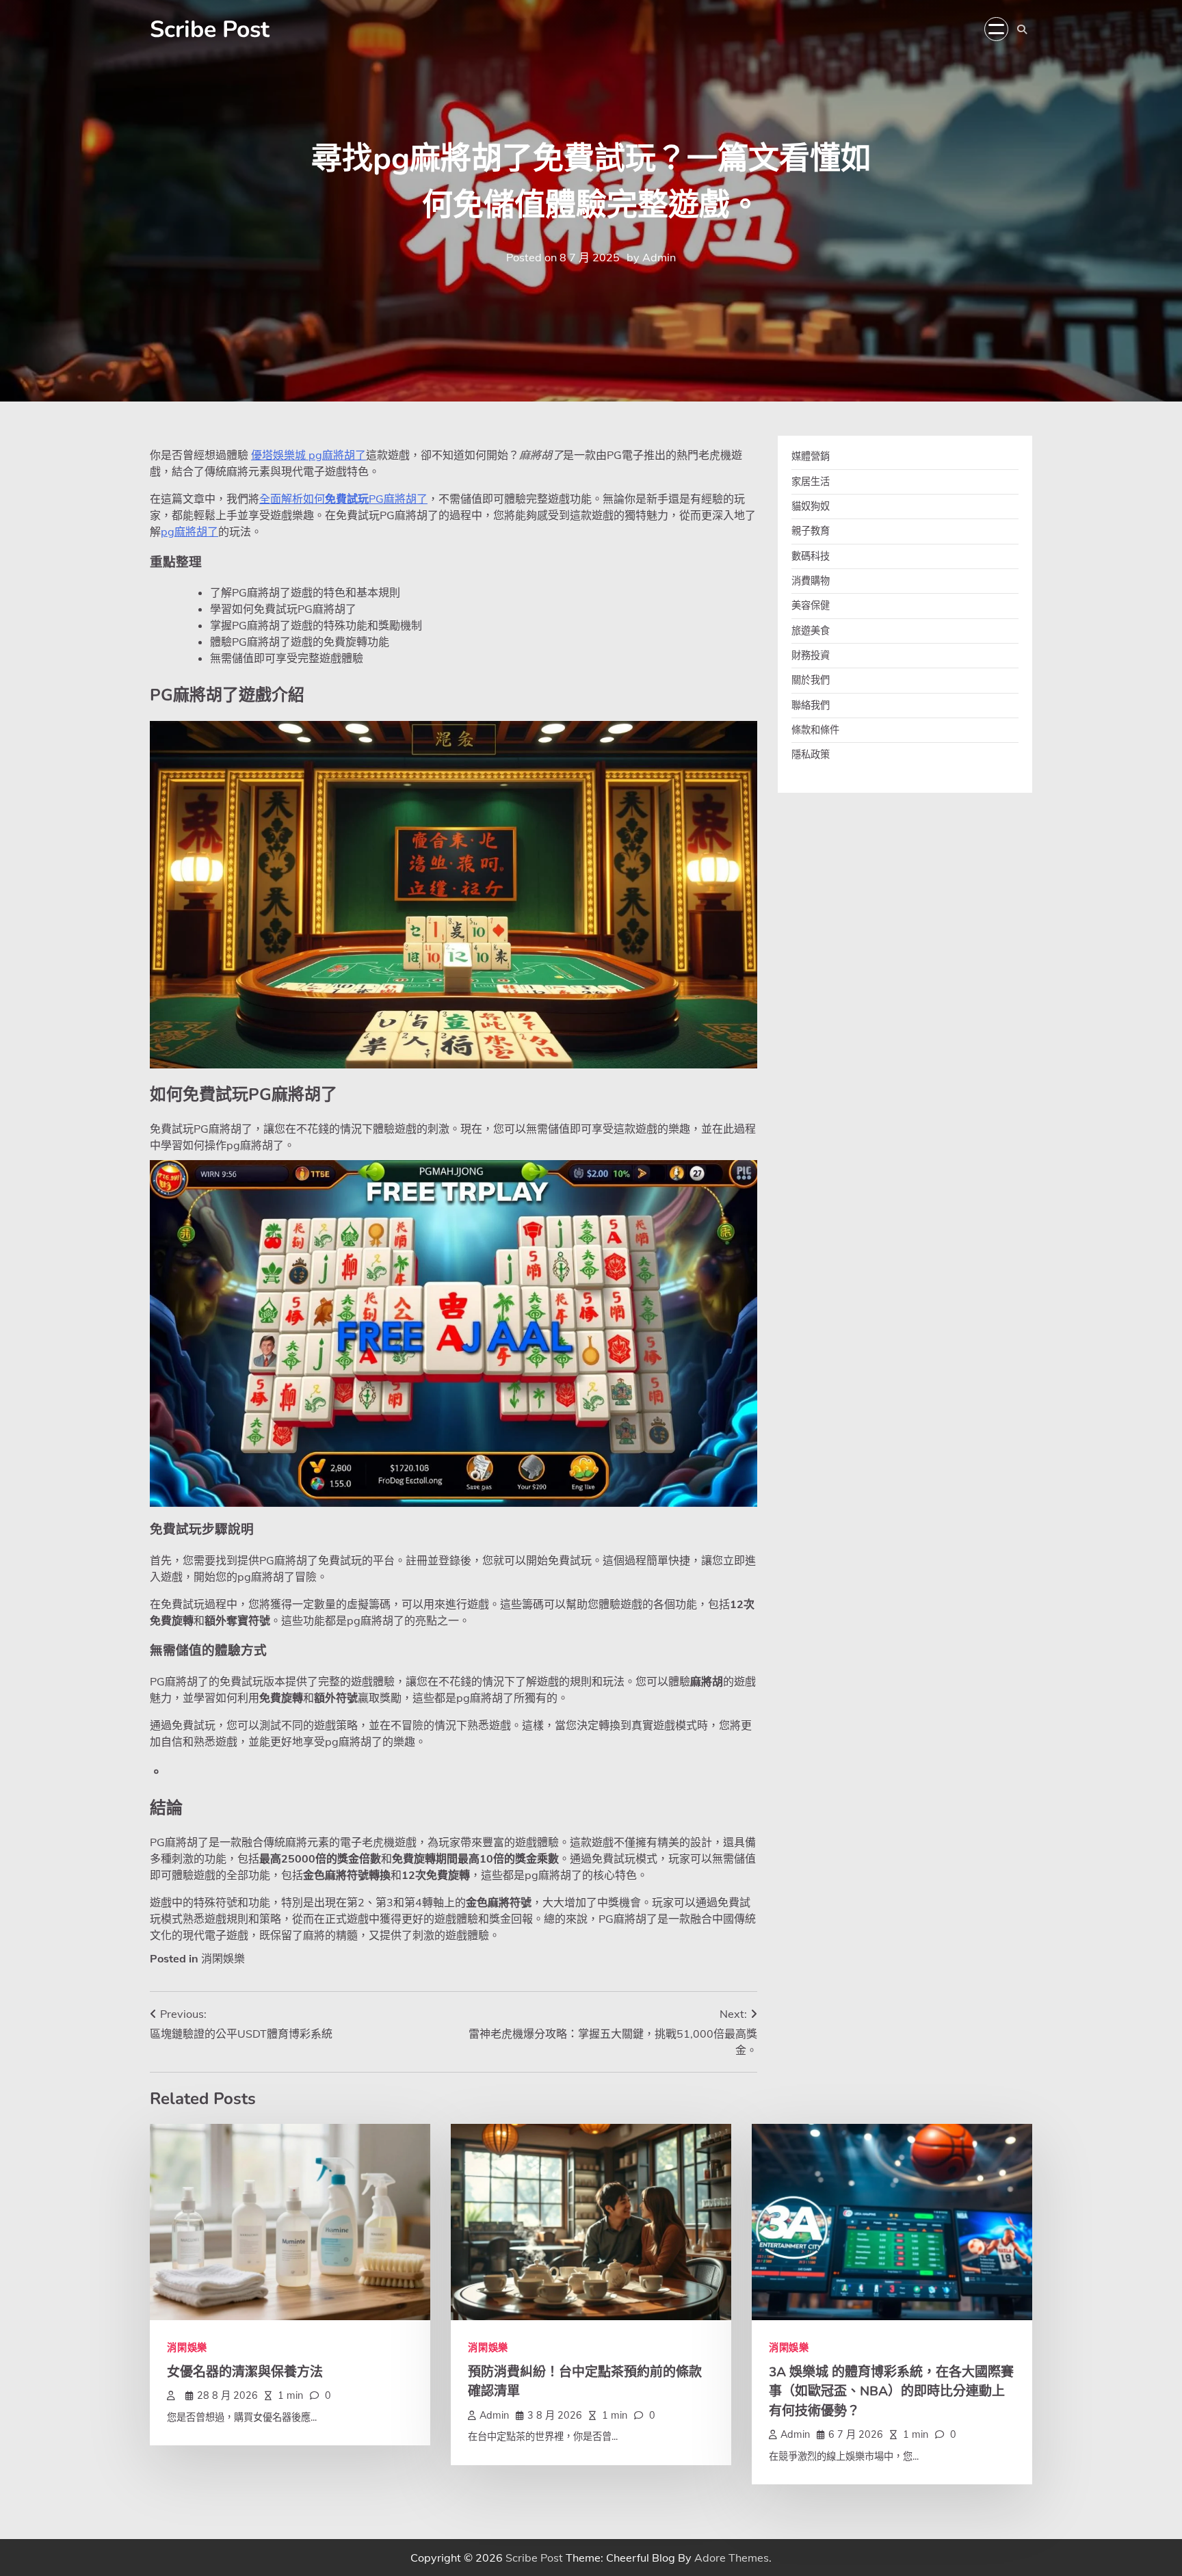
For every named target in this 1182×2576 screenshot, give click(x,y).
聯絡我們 (811, 705)
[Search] (1022, 29)
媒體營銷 (811, 456)
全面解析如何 (292, 499)
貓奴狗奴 (811, 506)
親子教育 (811, 531)
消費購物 (811, 581)
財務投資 (811, 655)
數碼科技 (811, 555)
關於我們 (811, 680)
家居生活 (811, 481)
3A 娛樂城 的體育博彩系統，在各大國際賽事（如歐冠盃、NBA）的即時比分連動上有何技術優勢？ (891, 2392)
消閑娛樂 (223, 1958)
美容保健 (811, 605)
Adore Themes (732, 2558)
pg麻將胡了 (189, 531)
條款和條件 (815, 730)
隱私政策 (811, 754)
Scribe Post (210, 29)
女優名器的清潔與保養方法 (245, 2372)
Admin (659, 257)
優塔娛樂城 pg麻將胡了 (308, 455)
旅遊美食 (811, 630)
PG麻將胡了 (398, 499)
